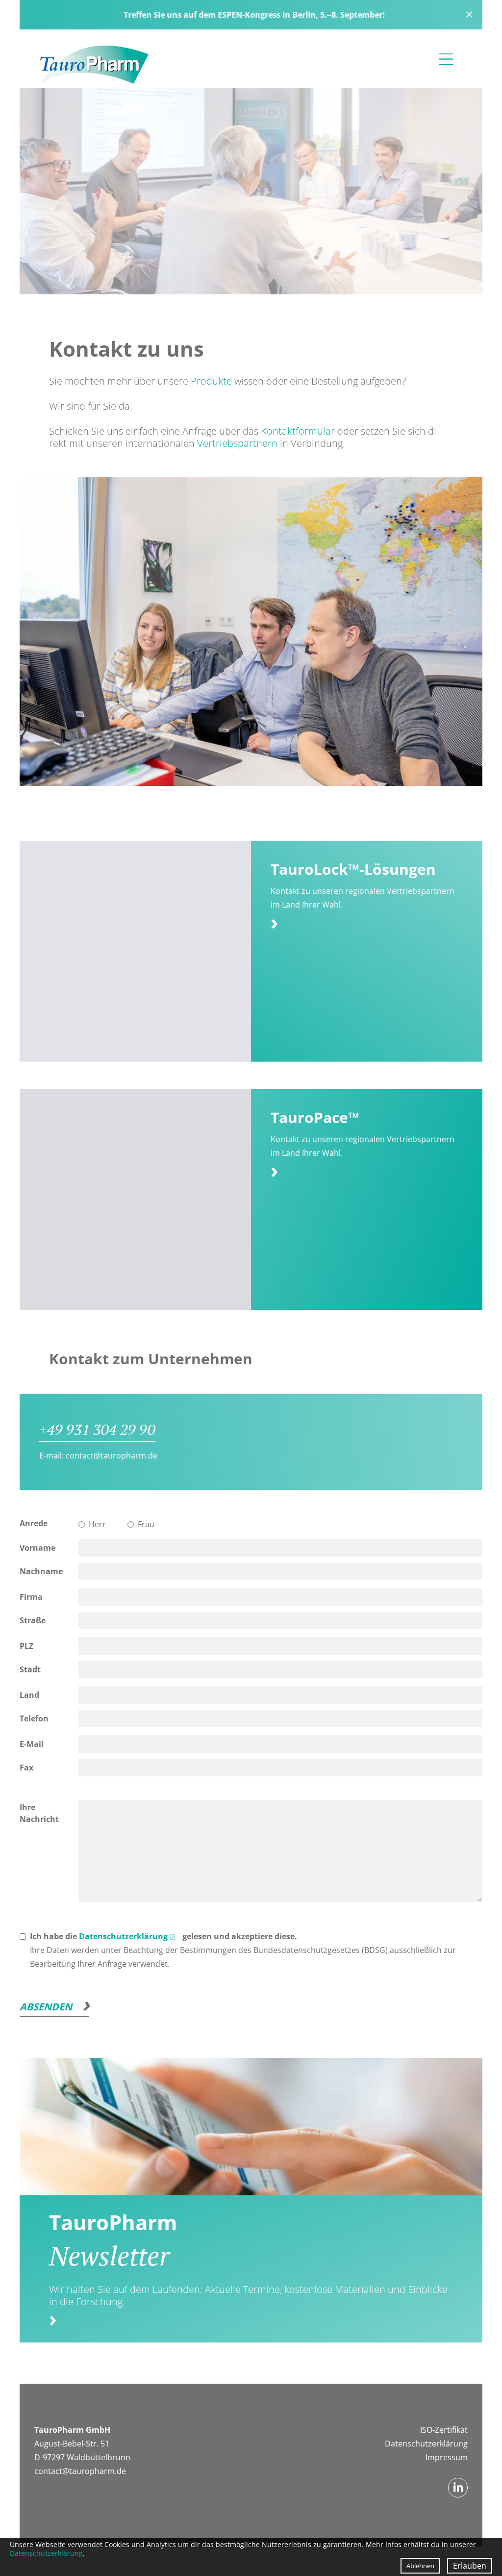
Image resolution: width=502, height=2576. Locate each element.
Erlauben (470, 2566)
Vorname (38, 1548)
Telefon (34, 1718)
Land (29, 1695)
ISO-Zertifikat (444, 2430)
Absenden (46, 2007)
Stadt (30, 1669)
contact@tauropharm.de (112, 1456)
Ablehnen (420, 2566)
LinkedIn (458, 2488)
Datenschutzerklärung (123, 1936)
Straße (33, 1620)
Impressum (447, 2457)
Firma (31, 1597)
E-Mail (32, 1744)
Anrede (34, 1523)
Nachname (41, 1571)
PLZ (26, 1646)
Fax (26, 1768)
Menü (446, 59)
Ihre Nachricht (39, 1813)
